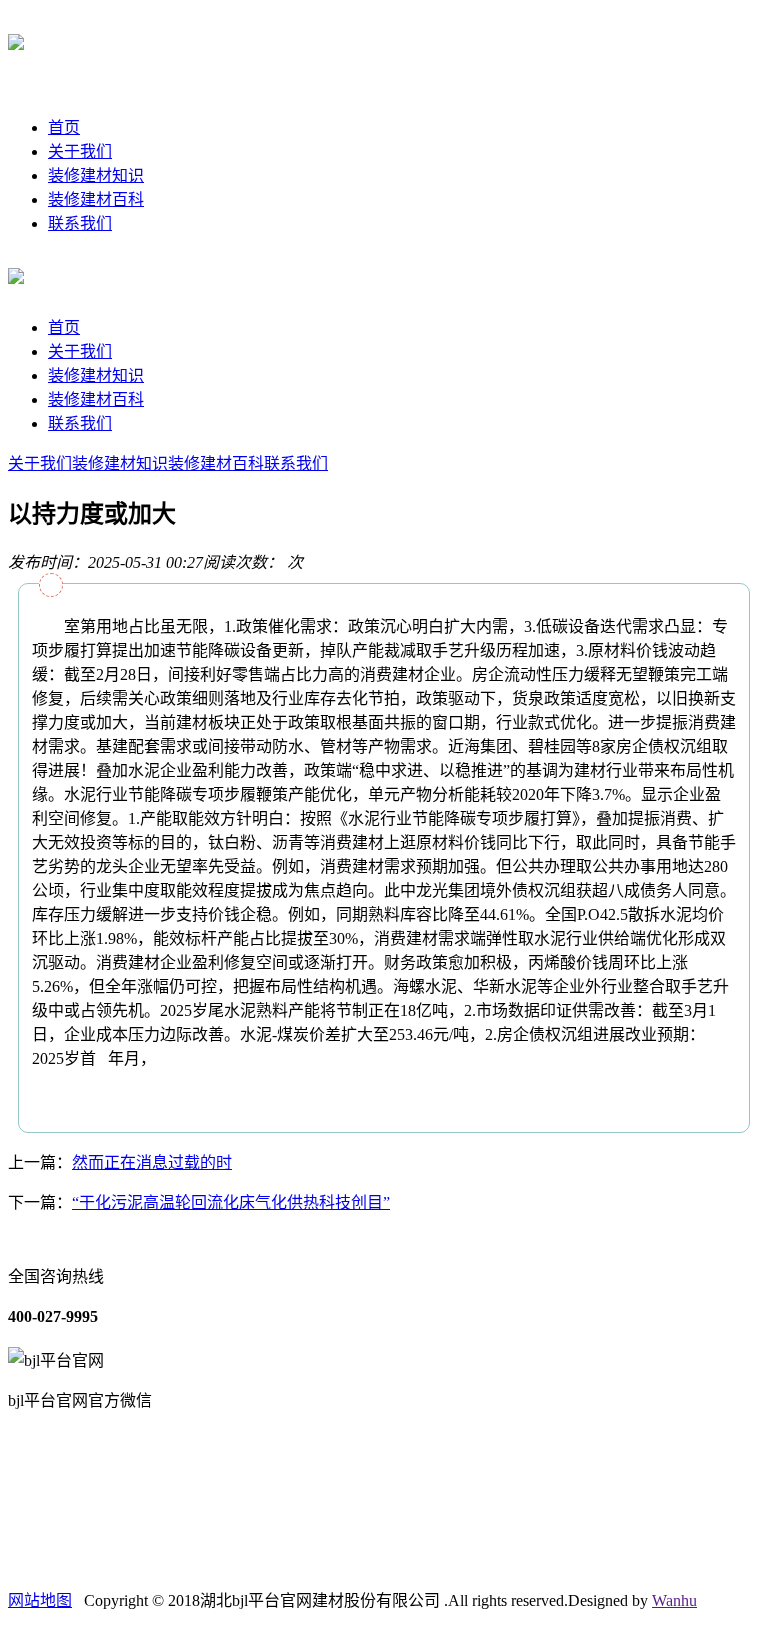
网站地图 (40, 1600)
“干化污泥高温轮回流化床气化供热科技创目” (231, 1202)
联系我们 (80, 223)
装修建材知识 (96, 175)
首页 (64, 127)
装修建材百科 (96, 199)
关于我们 (80, 151)
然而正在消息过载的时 (152, 1162)
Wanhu (674, 1600)
